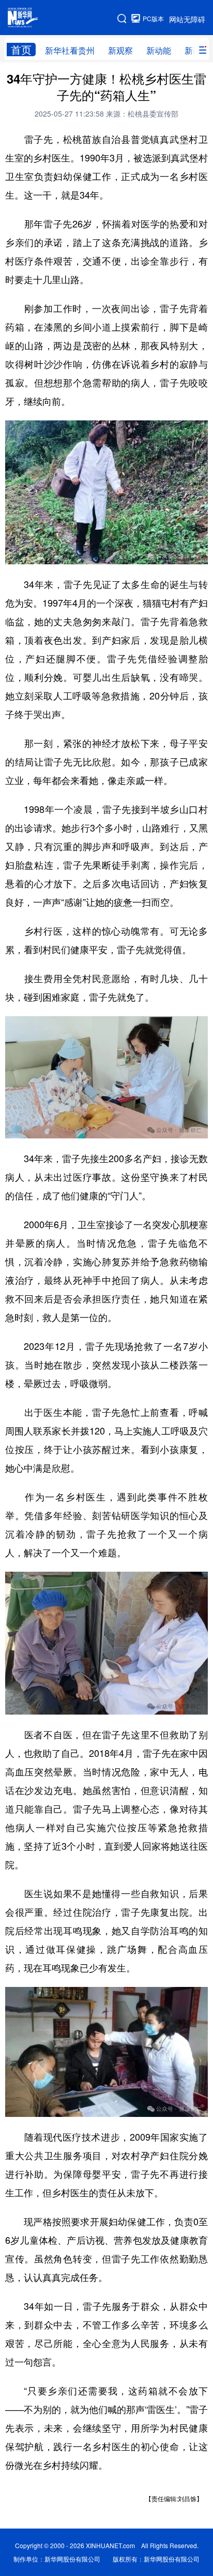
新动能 (159, 50)
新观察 (120, 50)
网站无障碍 (187, 19)
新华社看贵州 (70, 50)
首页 (21, 50)
